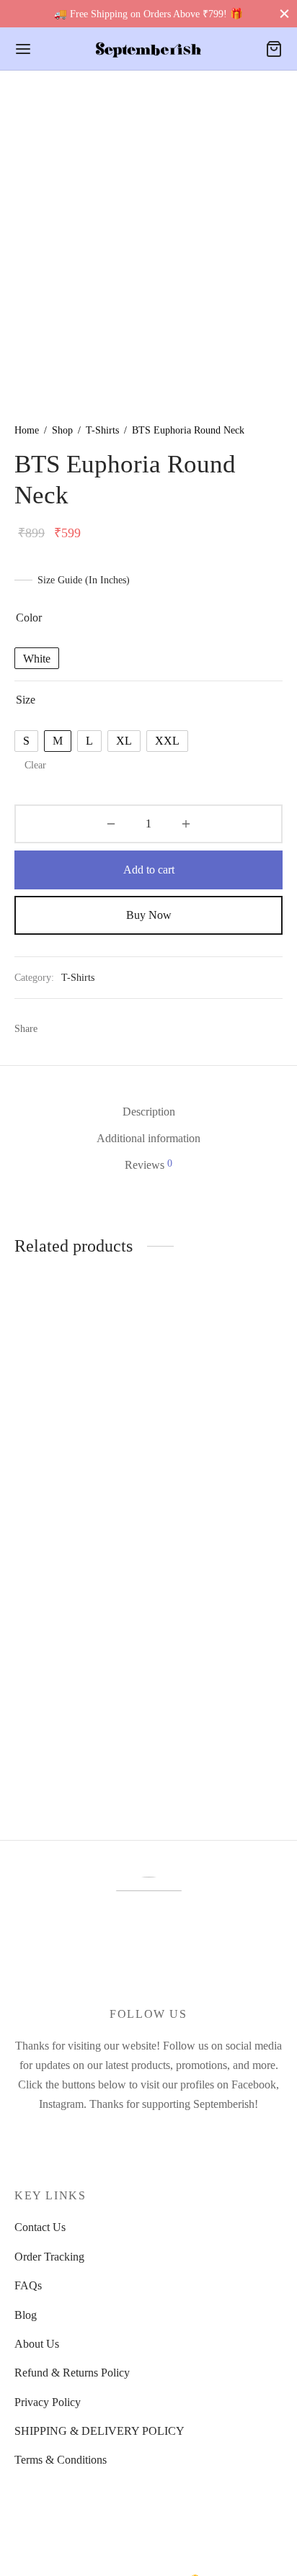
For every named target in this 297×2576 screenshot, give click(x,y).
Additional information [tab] (148, 1138)
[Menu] (23, 49)
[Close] (284, 13)
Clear (35, 765)
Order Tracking (49, 2257)
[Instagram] (149, 2134)
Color (29, 618)
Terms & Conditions (61, 2460)
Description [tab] (149, 1112)
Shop (62, 430)
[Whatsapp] (83, 1028)
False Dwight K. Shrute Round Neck (208, 1502)
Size (26, 700)
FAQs (28, 2285)
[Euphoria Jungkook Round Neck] (219, 1635)
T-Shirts (102, 430)
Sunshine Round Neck (66, 1495)
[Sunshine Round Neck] (79, 1401)
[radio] (37, 658)
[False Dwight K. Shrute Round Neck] (219, 1401)
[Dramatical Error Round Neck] (79, 1635)
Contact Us (40, 2227)
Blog (26, 2315)
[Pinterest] (109, 1028)
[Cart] (274, 49)
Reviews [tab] (148, 1164)
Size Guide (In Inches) (84, 580)
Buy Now (149, 915)
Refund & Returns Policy (72, 2373)
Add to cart (149, 870)
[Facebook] (56, 1028)
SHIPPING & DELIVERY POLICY (99, 2431)
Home (27, 430)
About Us (37, 2344)
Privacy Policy (48, 2402)
